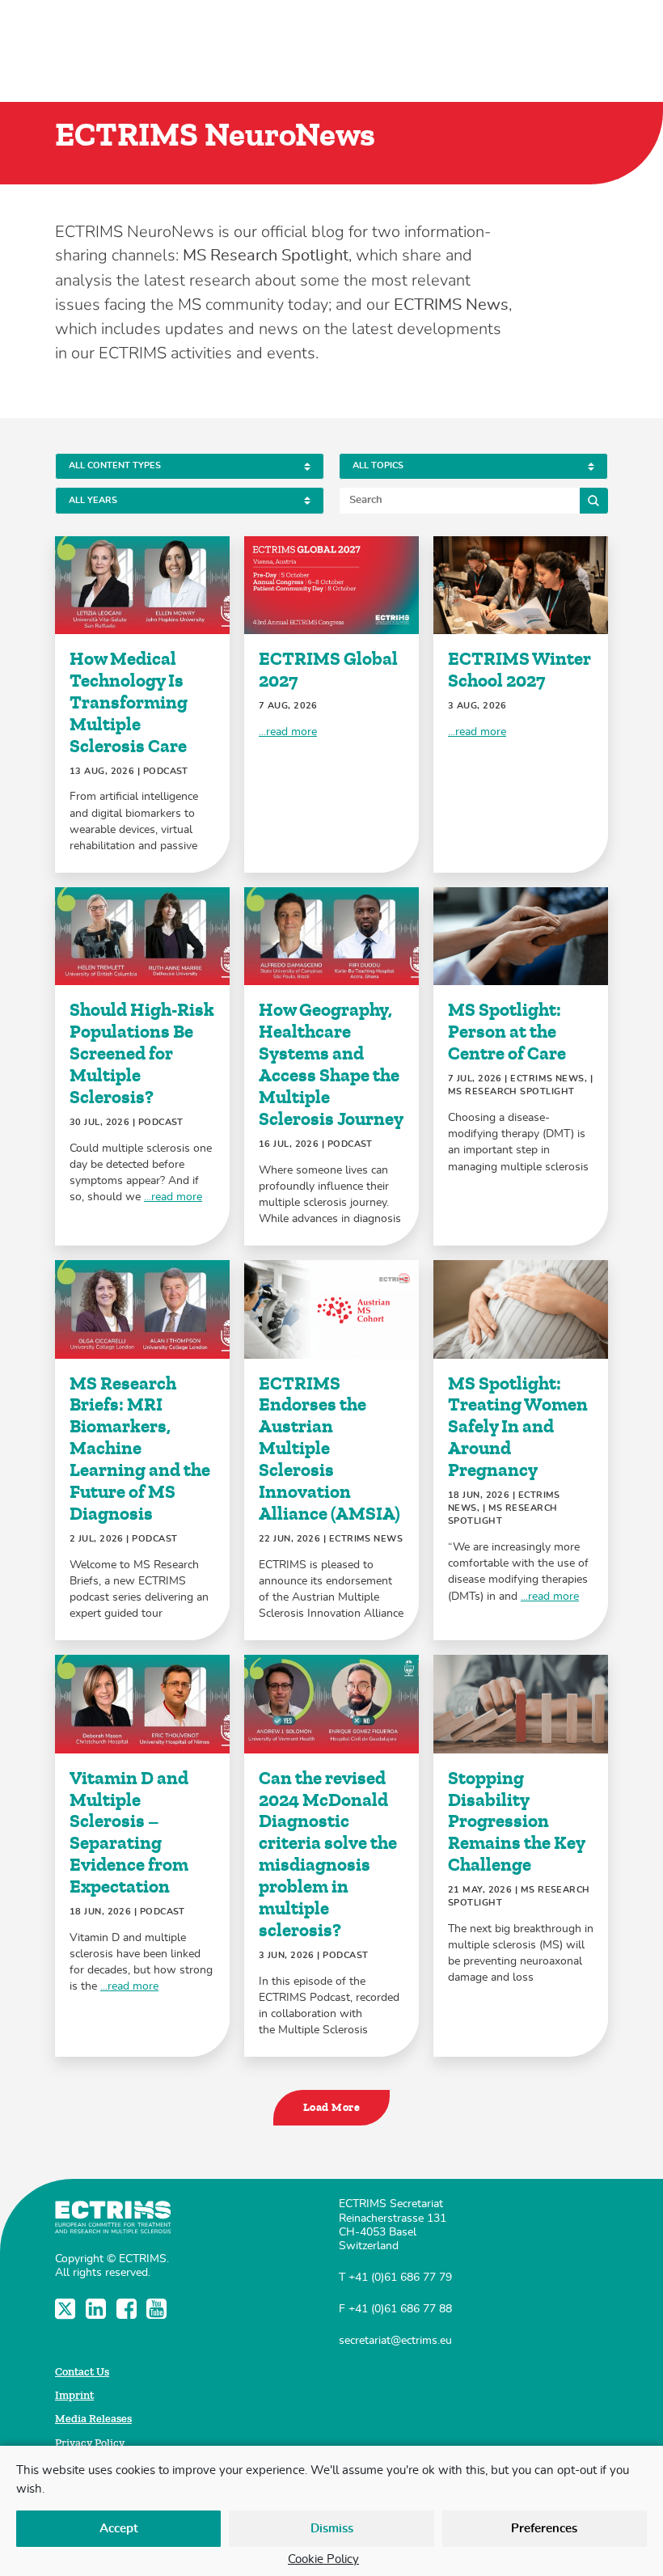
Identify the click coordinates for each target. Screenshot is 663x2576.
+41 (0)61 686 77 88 (400, 2309)
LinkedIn (97, 2309)
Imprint (74, 2395)
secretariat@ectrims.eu (395, 2340)
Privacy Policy (90, 2443)
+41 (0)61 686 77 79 (400, 2277)
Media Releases (93, 2419)
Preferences (544, 2529)
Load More (331, 2107)
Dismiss (332, 2529)
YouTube (158, 2309)
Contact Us (82, 2372)
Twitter (67, 2309)
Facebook (128, 2309)
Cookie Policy (323, 2559)
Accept (119, 2529)
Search (594, 500)
